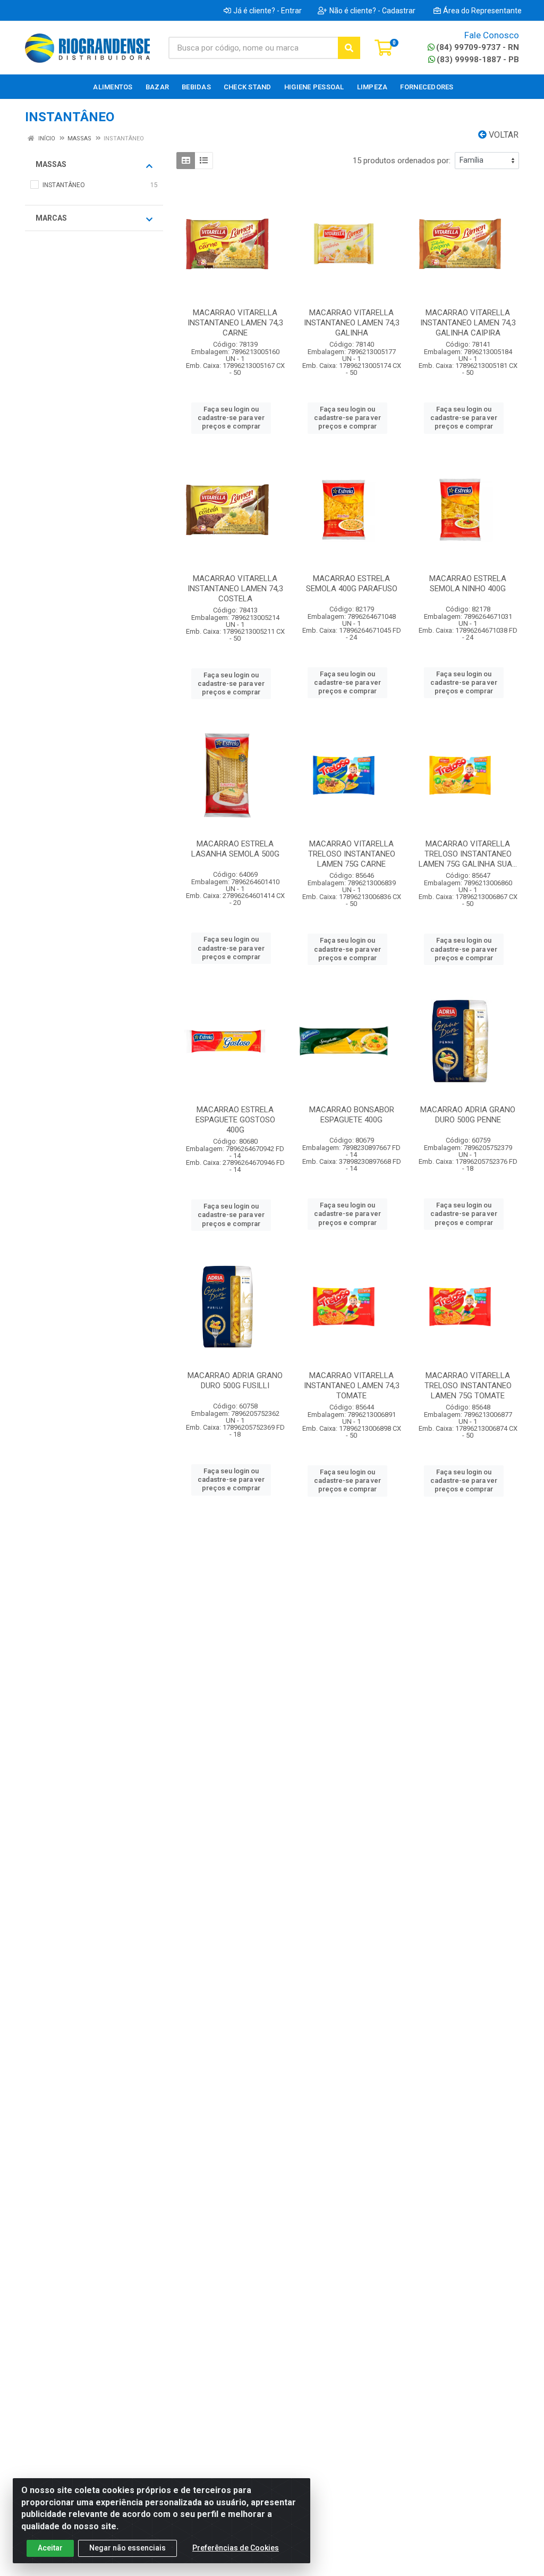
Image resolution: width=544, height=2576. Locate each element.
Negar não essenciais (127, 2548)
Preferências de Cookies (236, 2548)
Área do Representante (482, 11)
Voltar (503, 135)
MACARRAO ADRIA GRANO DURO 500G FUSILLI (235, 1381)
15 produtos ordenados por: (402, 161)
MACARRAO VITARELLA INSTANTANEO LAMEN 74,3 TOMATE (352, 1386)
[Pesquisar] (349, 48)
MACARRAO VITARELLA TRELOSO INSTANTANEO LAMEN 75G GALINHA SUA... (468, 854)
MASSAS (51, 164)
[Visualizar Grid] (186, 161)
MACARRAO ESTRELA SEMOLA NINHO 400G (468, 584)
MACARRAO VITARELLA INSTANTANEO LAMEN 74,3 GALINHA (352, 323)
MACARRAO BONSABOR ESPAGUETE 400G (352, 1115)
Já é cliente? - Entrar (267, 11)
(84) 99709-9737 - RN (478, 47)
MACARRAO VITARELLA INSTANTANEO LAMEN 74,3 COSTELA (235, 589)
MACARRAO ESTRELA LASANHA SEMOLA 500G (235, 849)
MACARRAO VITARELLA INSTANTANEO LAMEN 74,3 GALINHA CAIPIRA (468, 323)
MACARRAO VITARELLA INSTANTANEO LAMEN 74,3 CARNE (235, 323)
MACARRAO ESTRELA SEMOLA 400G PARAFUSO (352, 584)
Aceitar (50, 2548)
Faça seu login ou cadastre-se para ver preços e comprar (231, 418)
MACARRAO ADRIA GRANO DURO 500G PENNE (468, 1115)
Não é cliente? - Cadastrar (372, 11)
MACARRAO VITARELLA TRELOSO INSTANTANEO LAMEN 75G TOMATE (468, 1386)
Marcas (51, 218)
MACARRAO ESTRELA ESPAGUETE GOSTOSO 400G (235, 1120)
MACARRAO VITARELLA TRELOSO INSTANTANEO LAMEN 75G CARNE (352, 854)
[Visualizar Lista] (204, 161)
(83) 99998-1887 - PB (478, 60)
